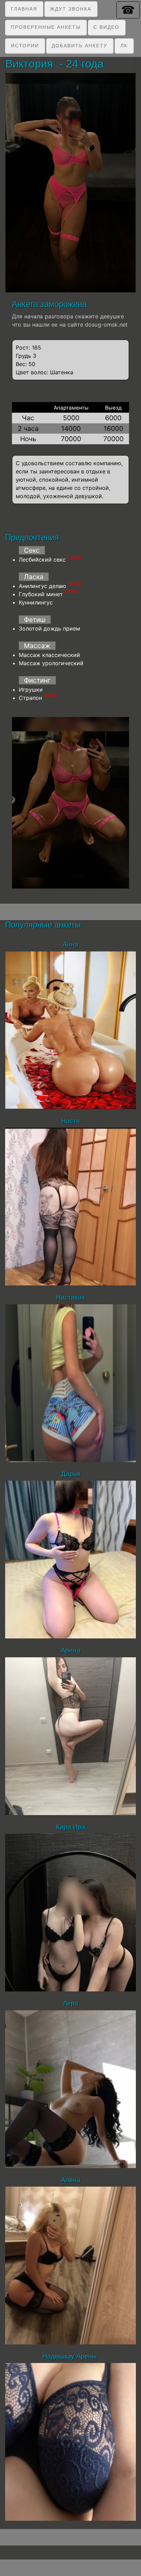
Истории (25, 46)
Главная (24, 9)
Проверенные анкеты (46, 27)
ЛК (124, 46)
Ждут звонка (71, 9)
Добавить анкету (80, 46)
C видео (106, 27)
